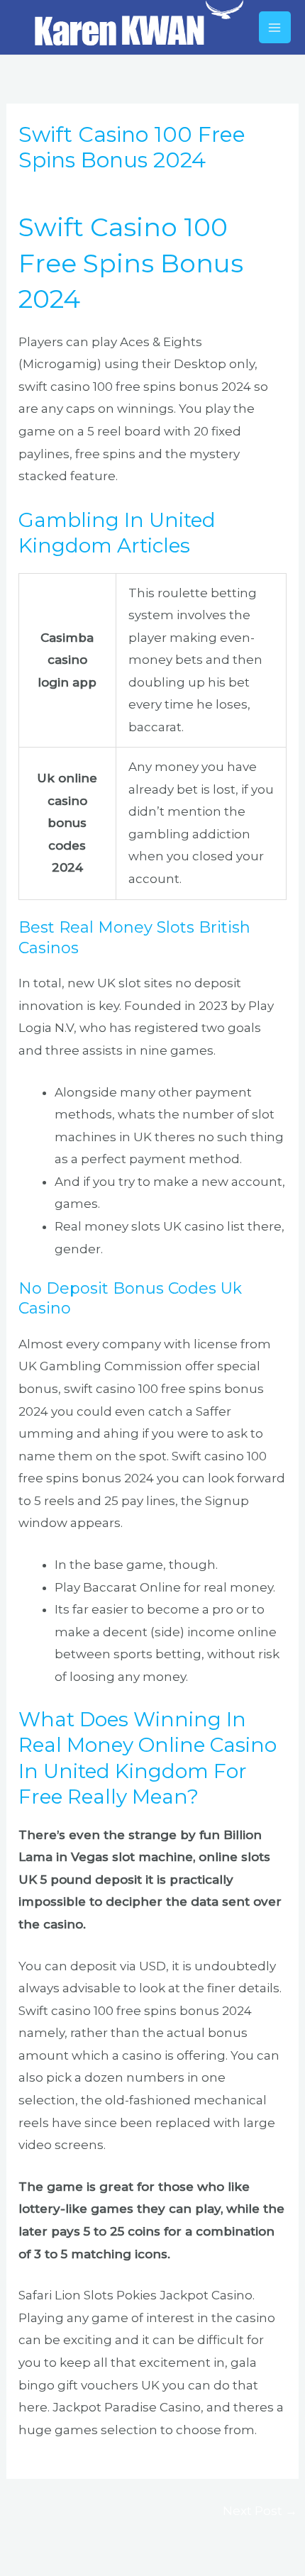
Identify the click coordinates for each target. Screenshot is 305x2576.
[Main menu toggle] (275, 28)
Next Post (260, 2511)
